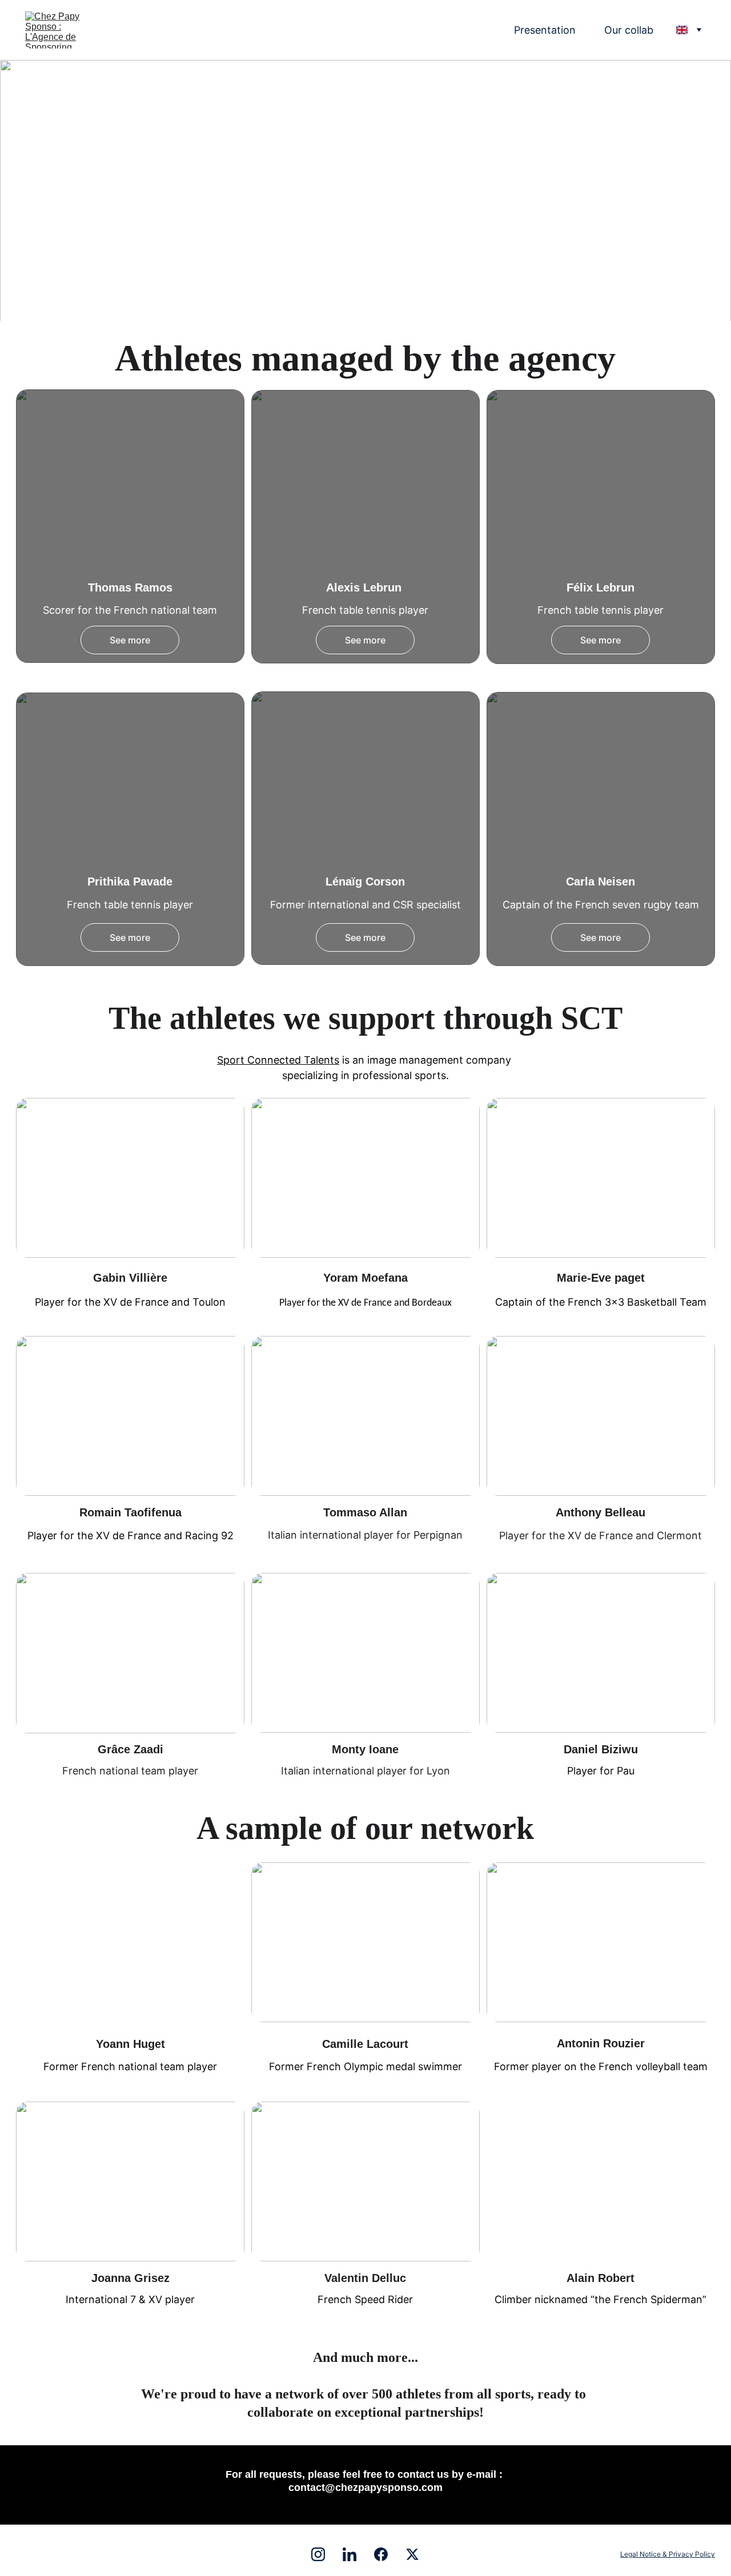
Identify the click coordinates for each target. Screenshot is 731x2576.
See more (130, 640)
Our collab (629, 30)
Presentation (545, 30)
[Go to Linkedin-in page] (355, 2554)
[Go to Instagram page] (324, 2554)
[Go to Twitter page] (412, 2554)
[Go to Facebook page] (387, 2554)
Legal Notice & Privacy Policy (668, 2554)
